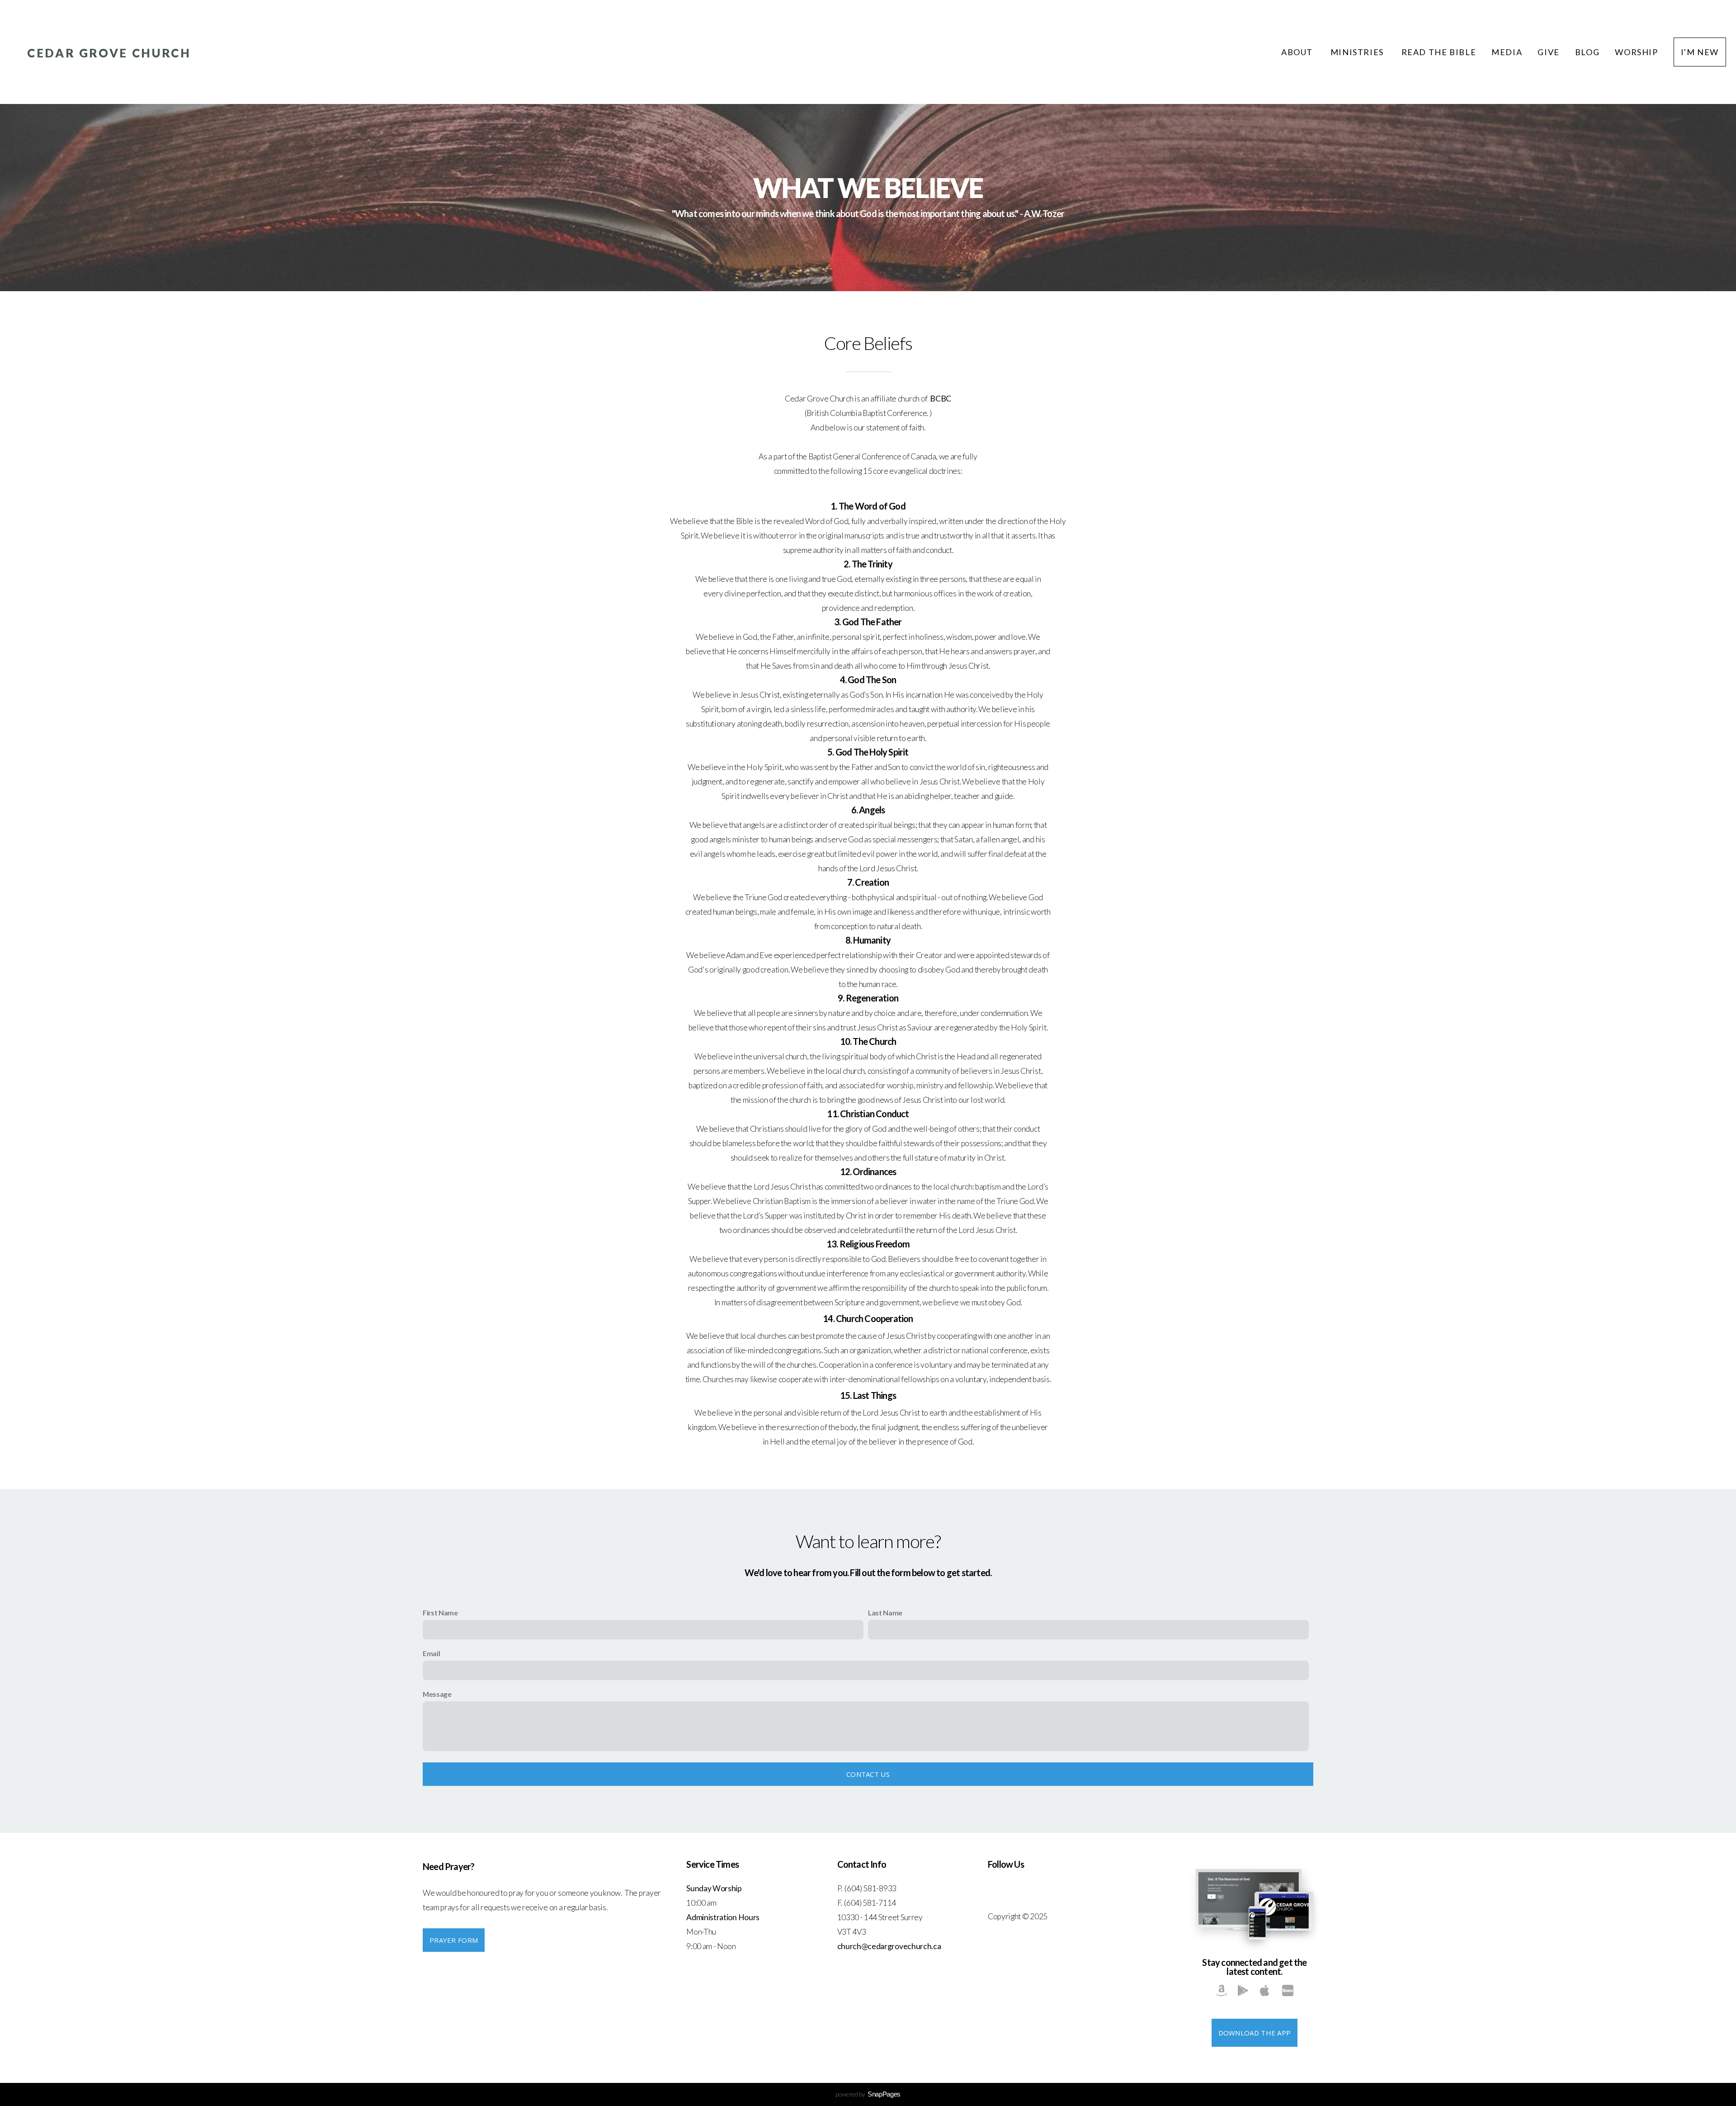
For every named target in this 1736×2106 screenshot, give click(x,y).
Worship (1636, 52)
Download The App (1255, 2033)
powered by (868, 2094)
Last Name (885, 1613)
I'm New (1700, 52)
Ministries (1358, 52)
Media (1507, 52)
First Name (440, 1613)
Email (431, 1653)
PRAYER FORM (454, 1940)
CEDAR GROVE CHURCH (109, 53)
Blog (1587, 52)
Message (437, 1694)
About (1298, 52)
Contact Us (868, 1774)
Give (1548, 52)
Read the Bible (1439, 52)
